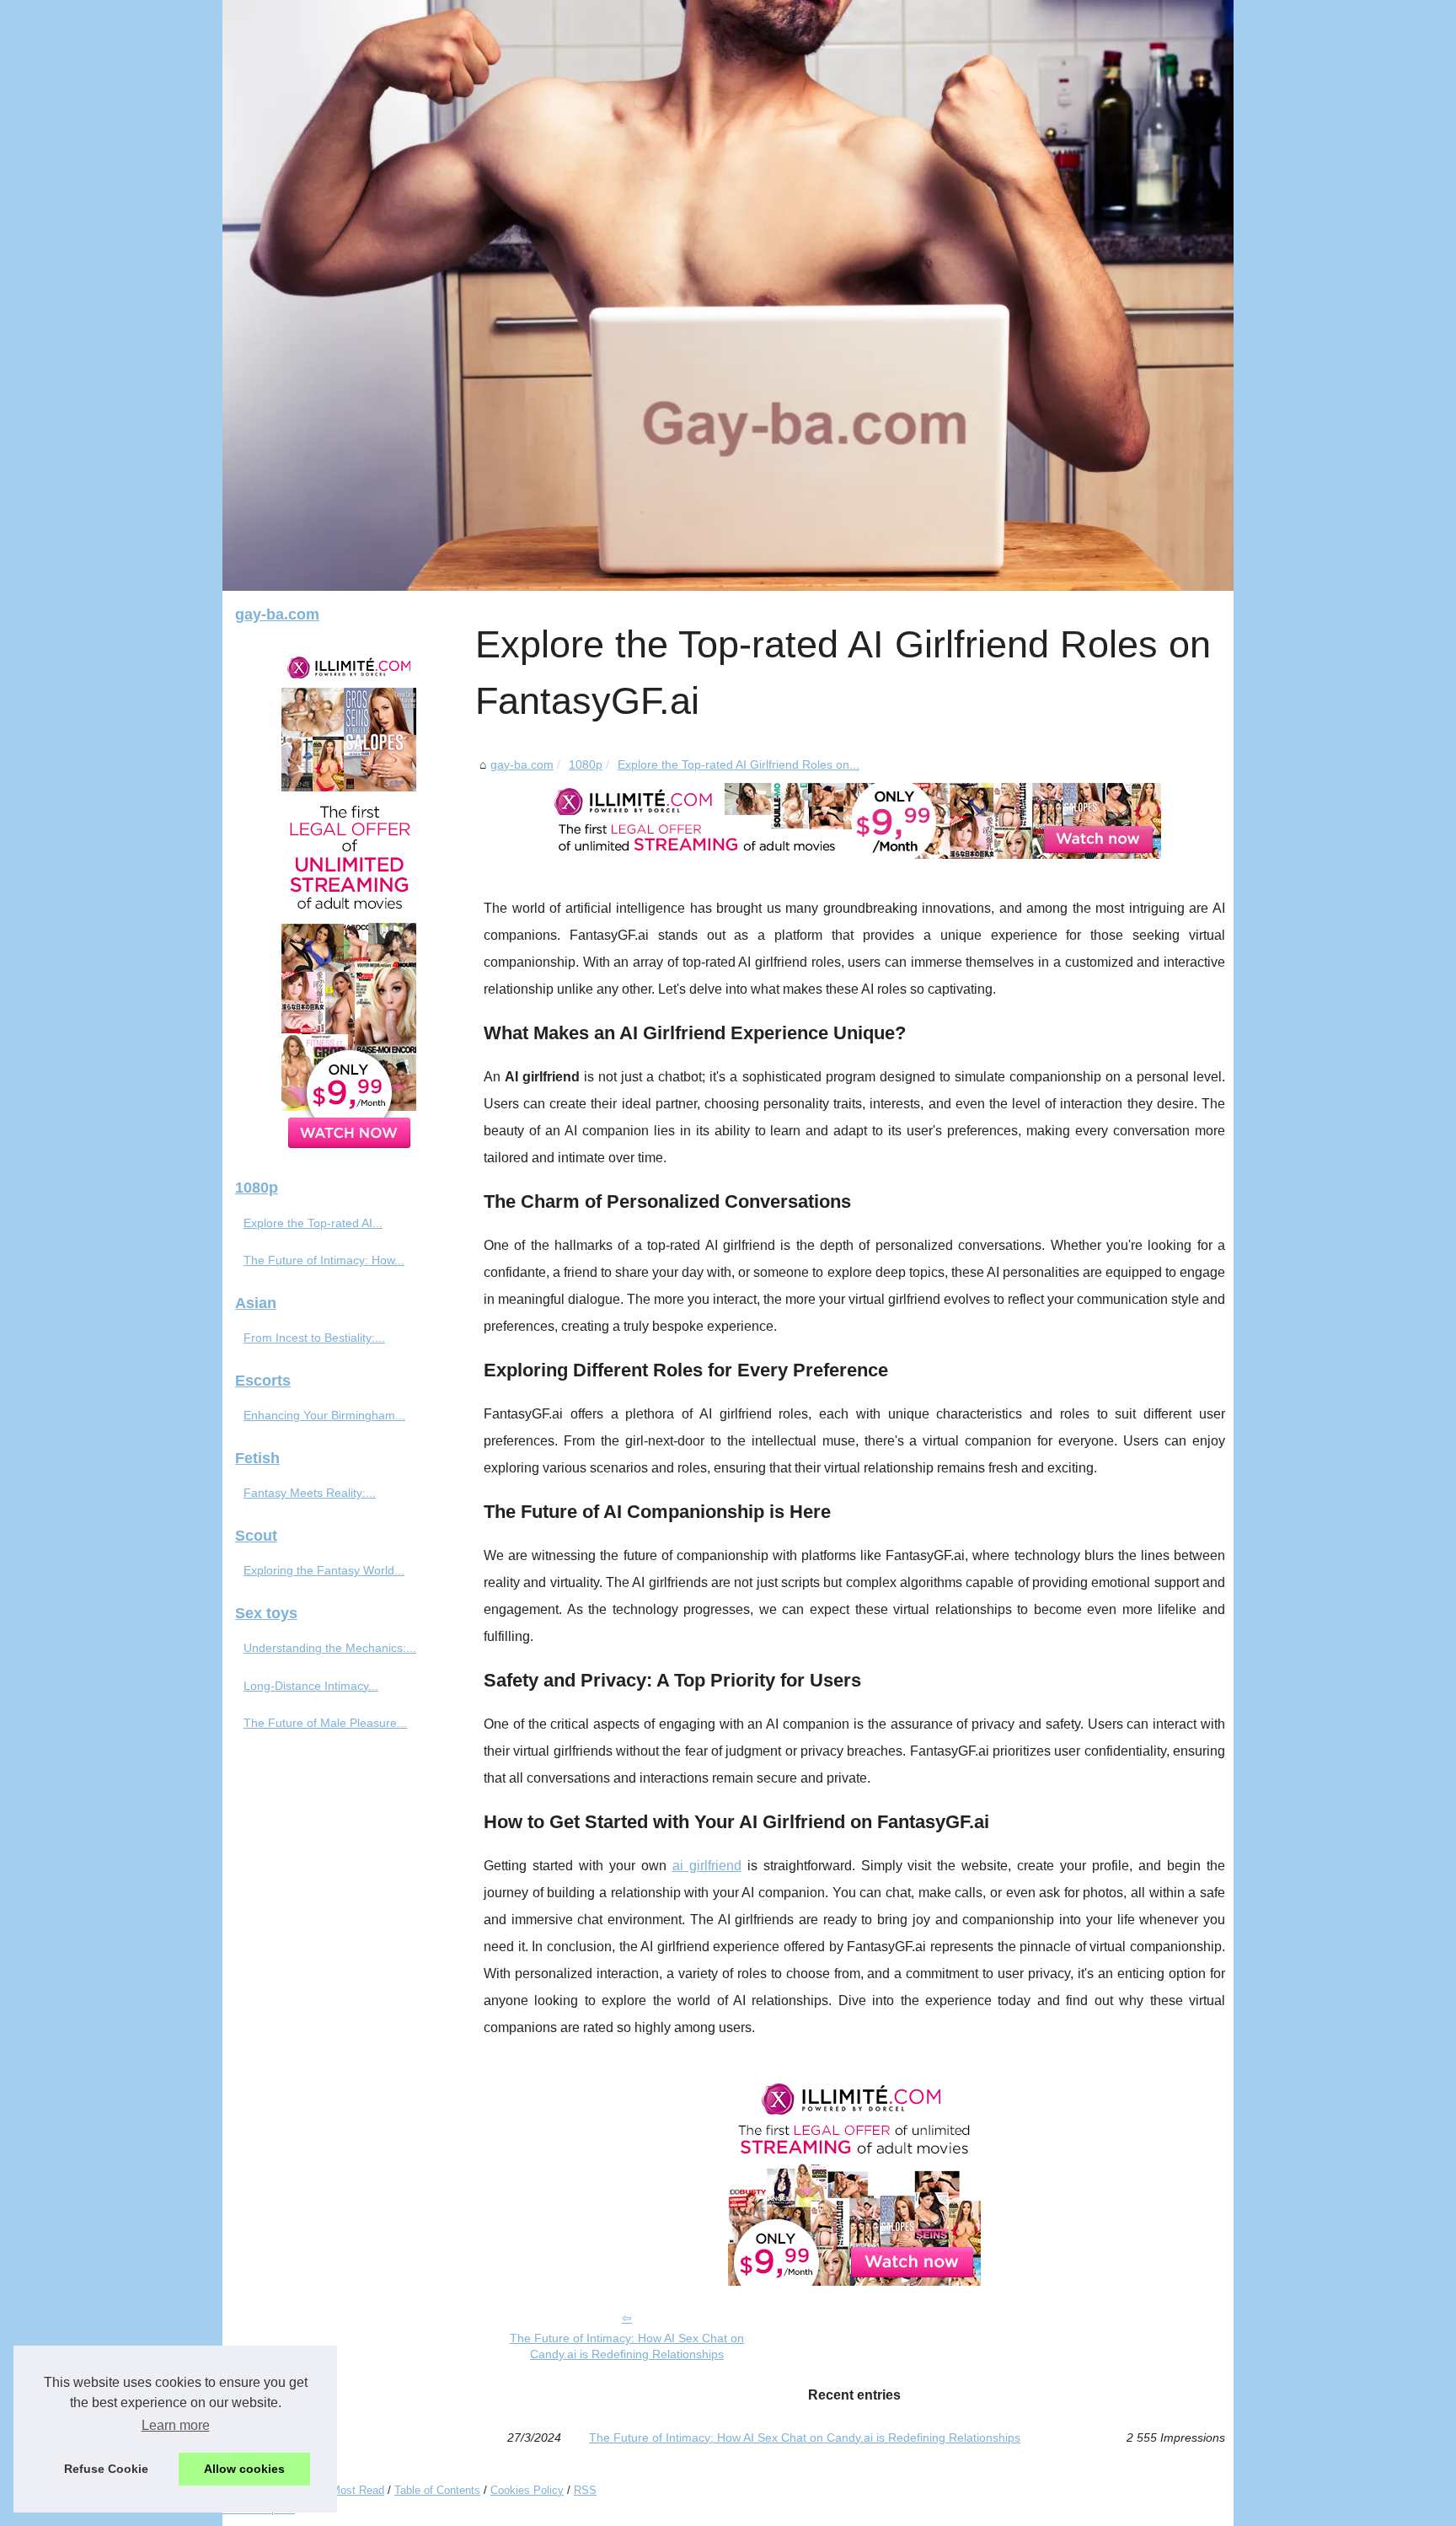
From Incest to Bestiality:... (314, 1338)
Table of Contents (437, 2490)
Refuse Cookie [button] (106, 2469)
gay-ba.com (522, 764)
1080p (586, 764)
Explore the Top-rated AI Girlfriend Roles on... (739, 764)
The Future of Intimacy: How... (324, 1260)
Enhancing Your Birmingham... (324, 1415)
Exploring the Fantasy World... (324, 1570)
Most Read (358, 2490)
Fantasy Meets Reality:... (310, 1493)
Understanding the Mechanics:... (330, 1648)
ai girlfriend (707, 1866)
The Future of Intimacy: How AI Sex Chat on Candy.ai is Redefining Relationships (627, 2346)
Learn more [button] (176, 2425)
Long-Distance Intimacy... (311, 1686)
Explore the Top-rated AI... (313, 1223)
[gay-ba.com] (728, 295)
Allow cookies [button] (244, 2469)
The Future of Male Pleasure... (325, 1723)
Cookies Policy (527, 2490)
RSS (585, 2490)
